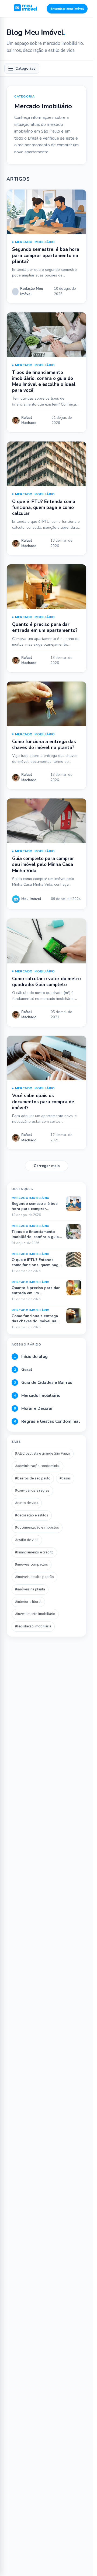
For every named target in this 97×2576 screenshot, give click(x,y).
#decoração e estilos (32, 1515)
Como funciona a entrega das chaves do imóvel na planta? (44, 745)
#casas (65, 1478)
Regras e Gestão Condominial (47, 1421)
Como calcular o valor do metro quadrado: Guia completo (46, 982)
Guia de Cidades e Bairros (43, 1383)
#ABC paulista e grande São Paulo (43, 1454)
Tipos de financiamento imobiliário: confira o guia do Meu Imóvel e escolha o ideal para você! (44, 381)
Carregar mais (47, 1166)
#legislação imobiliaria (33, 1626)
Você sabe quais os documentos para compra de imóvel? (43, 1102)
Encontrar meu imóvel (67, 9)
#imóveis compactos (32, 1565)
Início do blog (31, 1357)
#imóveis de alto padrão (34, 1577)
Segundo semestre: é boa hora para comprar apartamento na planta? (46, 255)
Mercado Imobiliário (35, 242)
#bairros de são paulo (33, 1478)
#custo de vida (27, 1503)
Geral (23, 1370)
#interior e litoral (28, 1602)
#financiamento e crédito (34, 1552)
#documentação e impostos (37, 1528)
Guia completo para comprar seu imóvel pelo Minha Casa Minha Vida (43, 864)
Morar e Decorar (34, 1408)
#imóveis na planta (30, 1589)
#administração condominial (37, 1466)
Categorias (25, 68)
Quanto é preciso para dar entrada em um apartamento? (45, 627)
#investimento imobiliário (35, 1614)
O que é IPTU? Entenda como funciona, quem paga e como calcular (44, 508)
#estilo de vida (27, 1540)
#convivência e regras (32, 1491)
